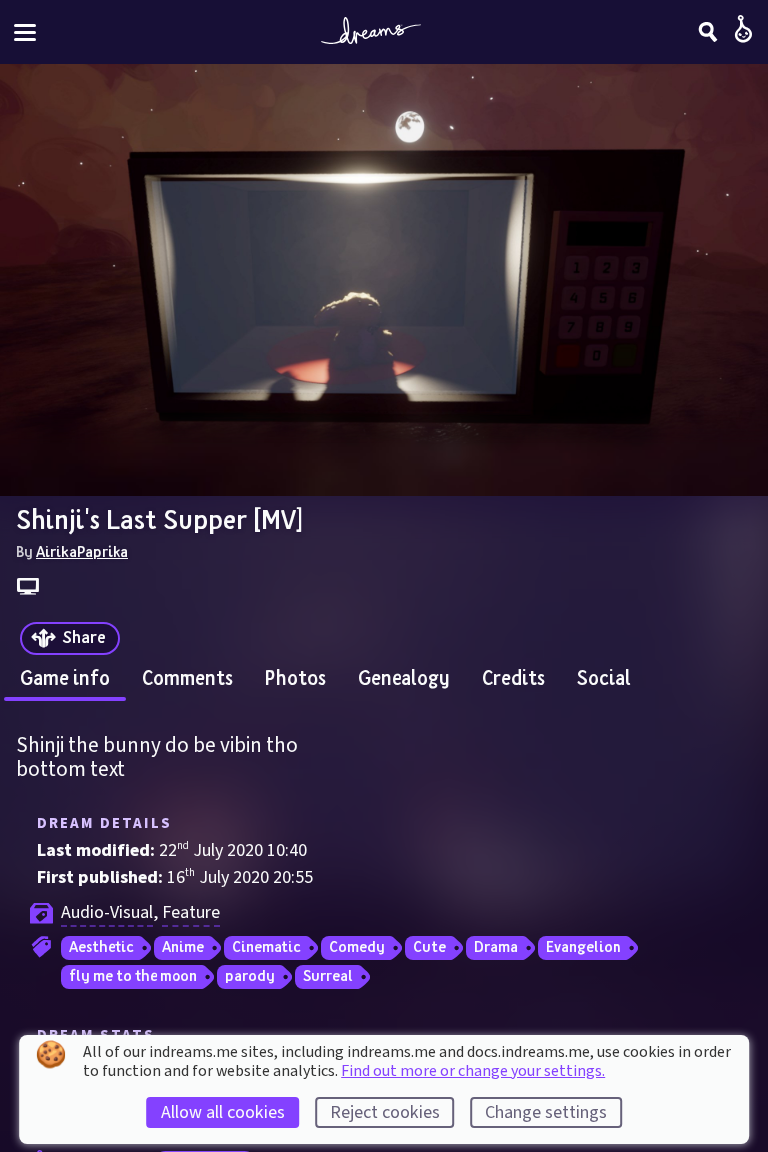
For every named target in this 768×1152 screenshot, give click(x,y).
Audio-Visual (107, 912)
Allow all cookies (223, 1112)
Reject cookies (385, 1112)
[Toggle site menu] (25, 32)
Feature (191, 912)
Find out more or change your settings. (473, 1071)
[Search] (708, 32)
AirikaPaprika (82, 551)
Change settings (546, 1112)
